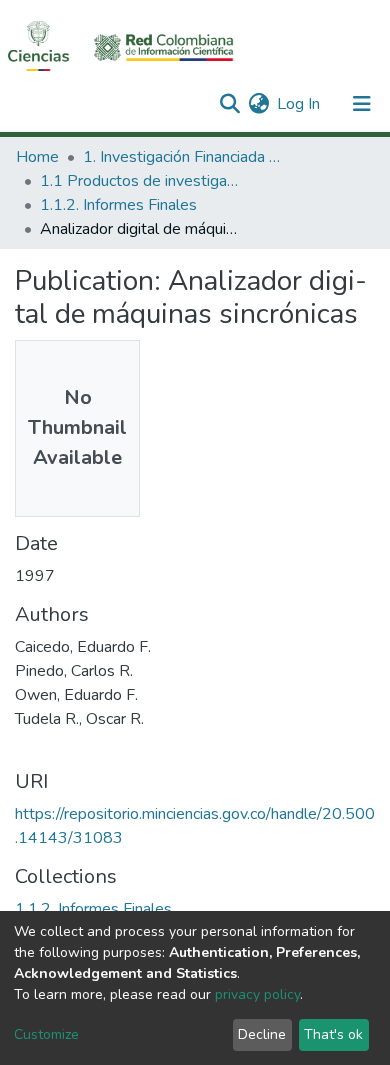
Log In (299, 104)
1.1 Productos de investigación (140, 181)
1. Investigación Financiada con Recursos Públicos (183, 157)
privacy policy (257, 994)
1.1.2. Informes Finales (118, 205)
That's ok (333, 1034)
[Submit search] (229, 104)
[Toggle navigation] (362, 104)
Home (37, 157)
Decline (262, 1034)
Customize (46, 1034)
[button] (258, 104)
